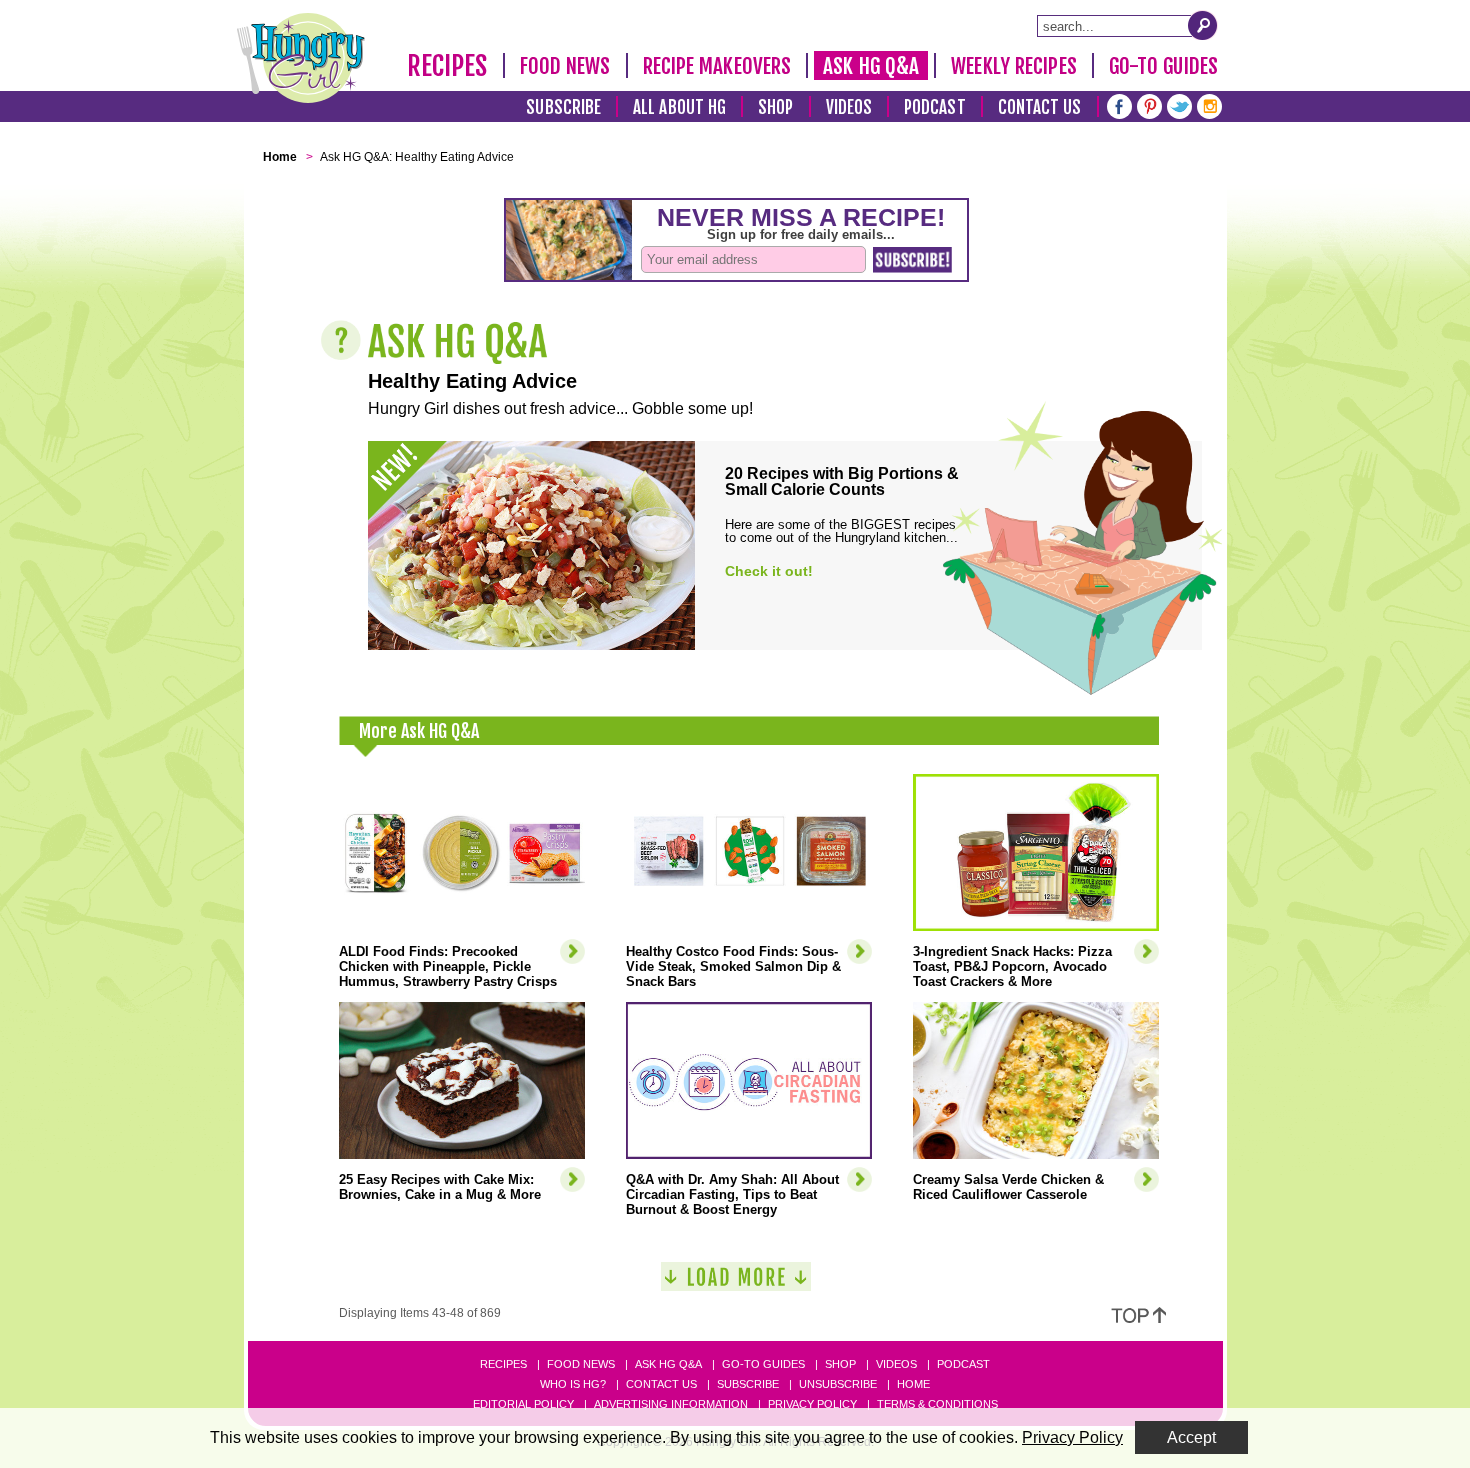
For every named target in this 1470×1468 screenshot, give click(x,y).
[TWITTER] (1179, 104)
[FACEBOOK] (1119, 104)
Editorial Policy (523, 1404)
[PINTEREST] (1149, 104)
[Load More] (736, 1284)
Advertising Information (671, 1404)
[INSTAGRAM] (1209, 104)
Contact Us (1040, 107)
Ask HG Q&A (871, 66)
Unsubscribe (838, 1384)
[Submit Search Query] (1203, 25)
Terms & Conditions (937, 1404)
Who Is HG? (573, 1384)
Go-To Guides (1163, 66)
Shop (775, 107)
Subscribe (563, 107)
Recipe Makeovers (717, 66)
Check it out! (769, 571)
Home (913, 1384)
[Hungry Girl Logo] (301, 58)
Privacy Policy (812, 1404)
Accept (1191, 1437)
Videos (849, 107)
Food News (565, 66)
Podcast (935, 107)
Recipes (447, 66)
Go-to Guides (763, 1364)
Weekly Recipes (1013, 66)
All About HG (679, 107)
